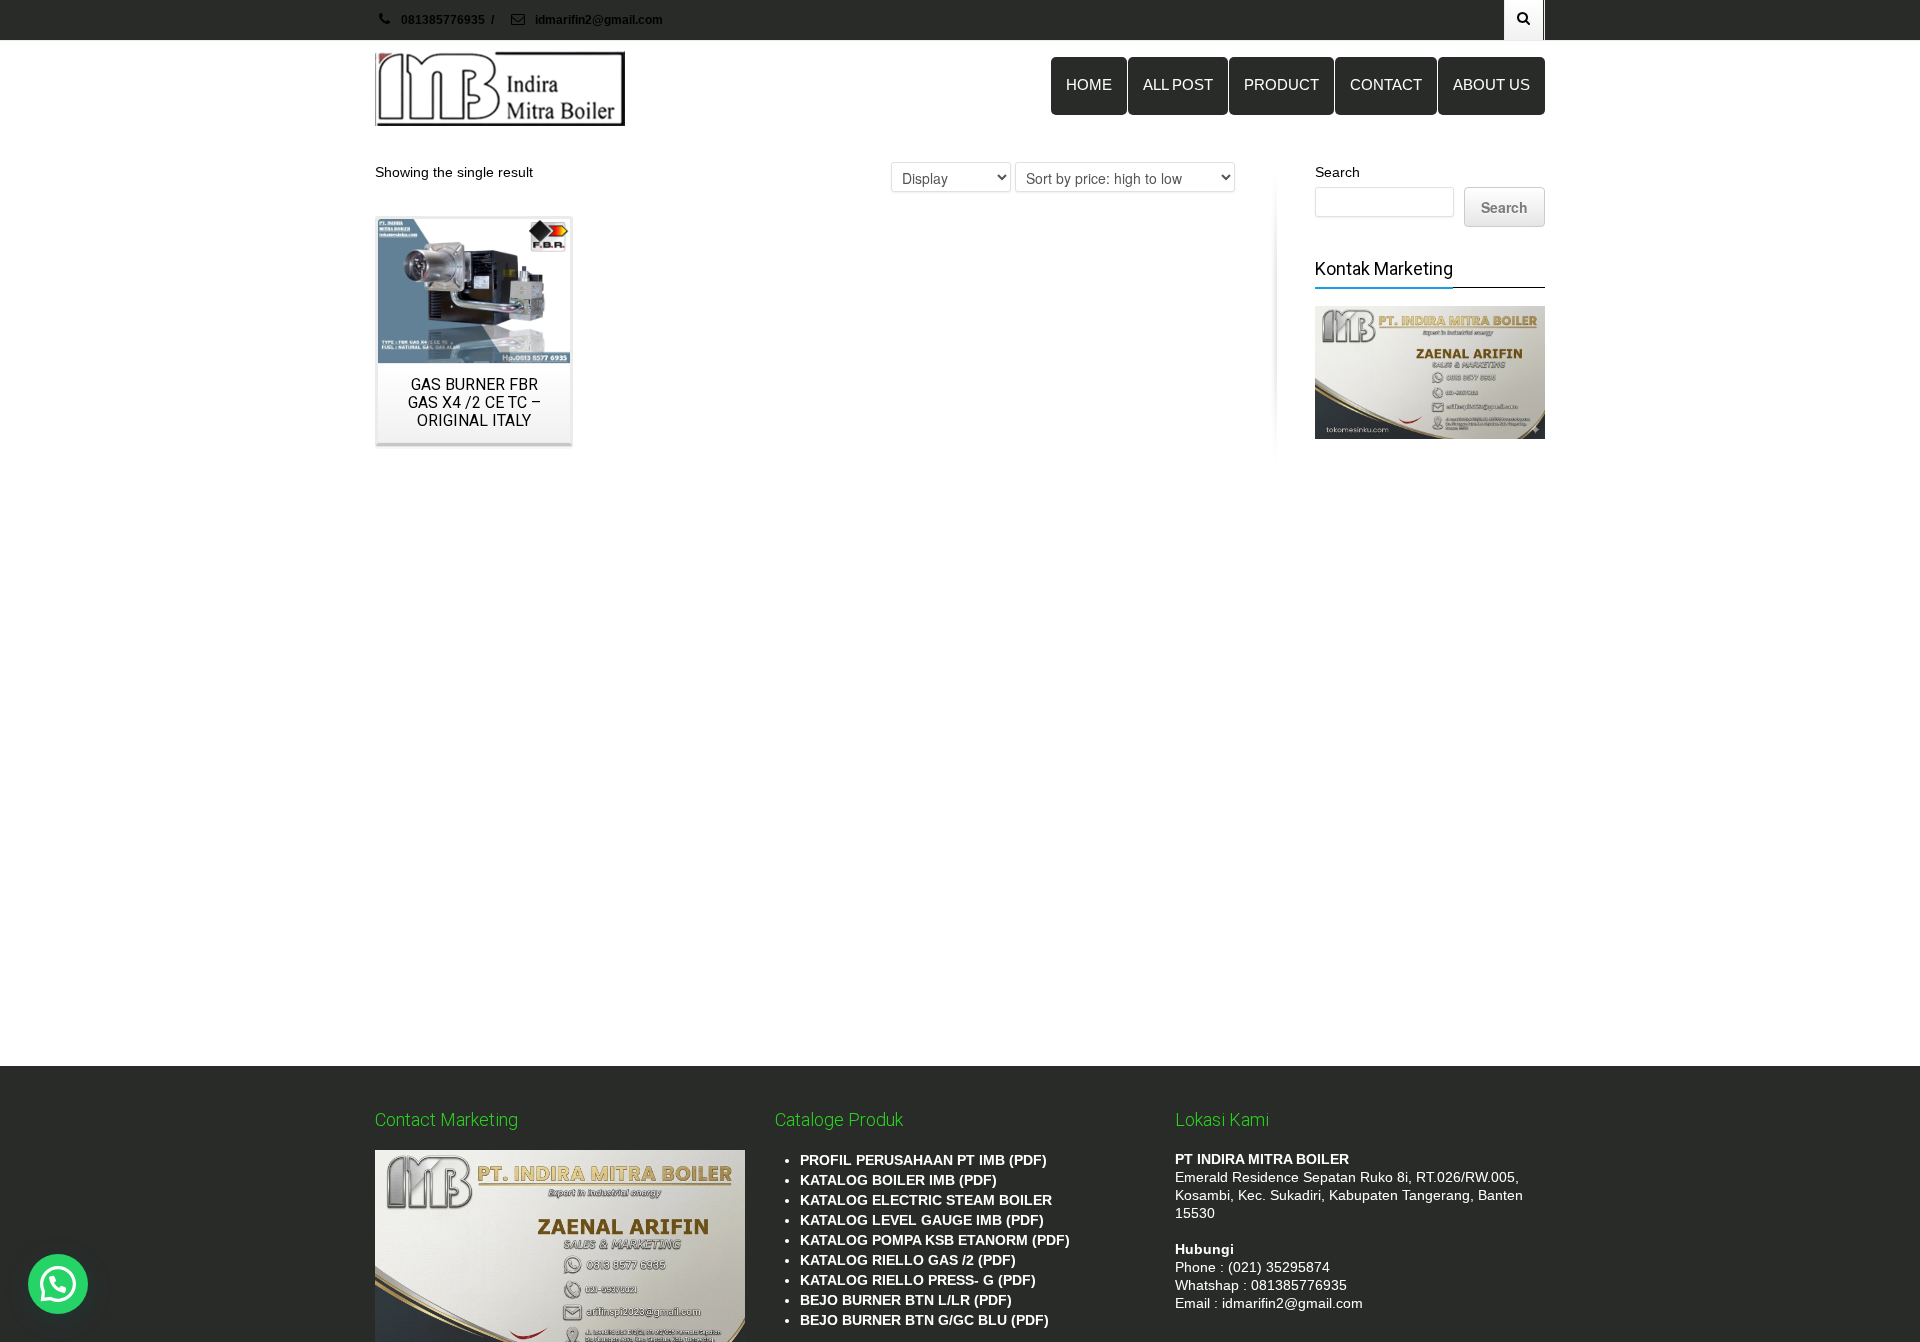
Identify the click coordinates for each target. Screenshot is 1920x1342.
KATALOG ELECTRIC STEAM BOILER (926, 1200)
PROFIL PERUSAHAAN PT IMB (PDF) (923, 1160)
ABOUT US (1491, 84)
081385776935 (443, 20)
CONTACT (1386, 84)
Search (1337, 172)
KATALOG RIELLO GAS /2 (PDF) (908, 1260)
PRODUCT (1281, 84)
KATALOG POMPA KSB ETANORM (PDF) (935, 1240)
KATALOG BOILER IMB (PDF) (898, 1180)
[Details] (474, 291)
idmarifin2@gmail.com (597, 20)
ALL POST (1178, 84)
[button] (58, 1284)
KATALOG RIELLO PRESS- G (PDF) (918, 1280)
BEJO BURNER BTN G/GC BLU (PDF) (924, 1320)
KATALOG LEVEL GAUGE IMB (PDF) (922, 1220)
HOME (1089, 84)
